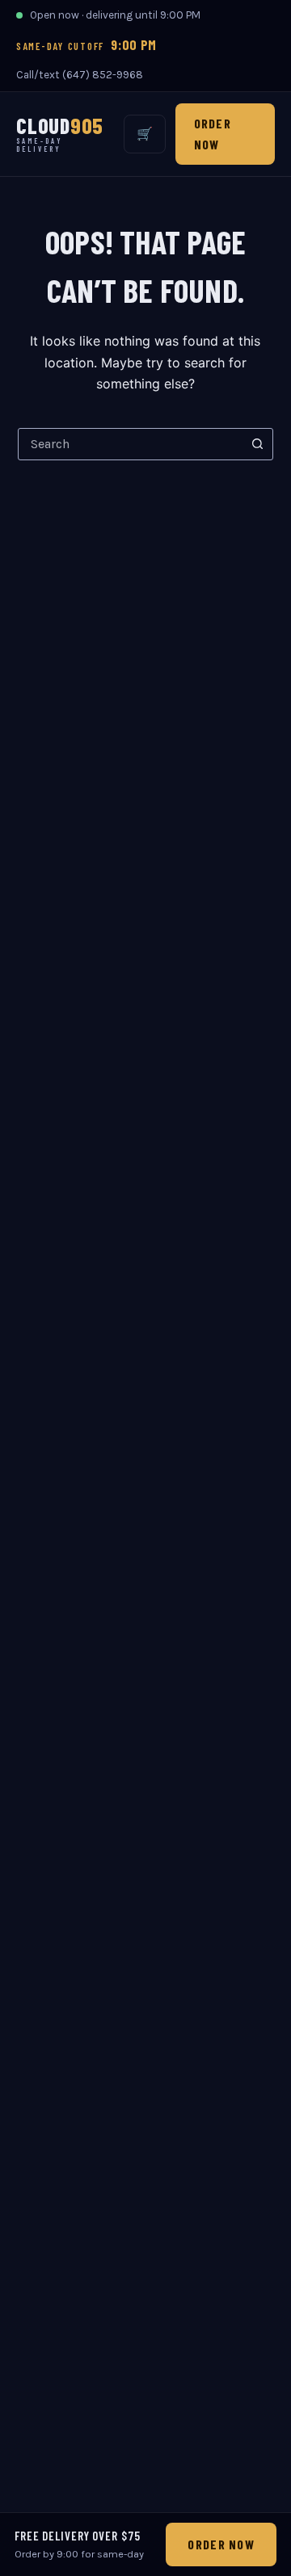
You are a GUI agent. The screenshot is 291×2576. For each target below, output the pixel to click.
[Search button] (257, 444)
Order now (213, 134)
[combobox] (131, 444)
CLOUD (60, 134)
